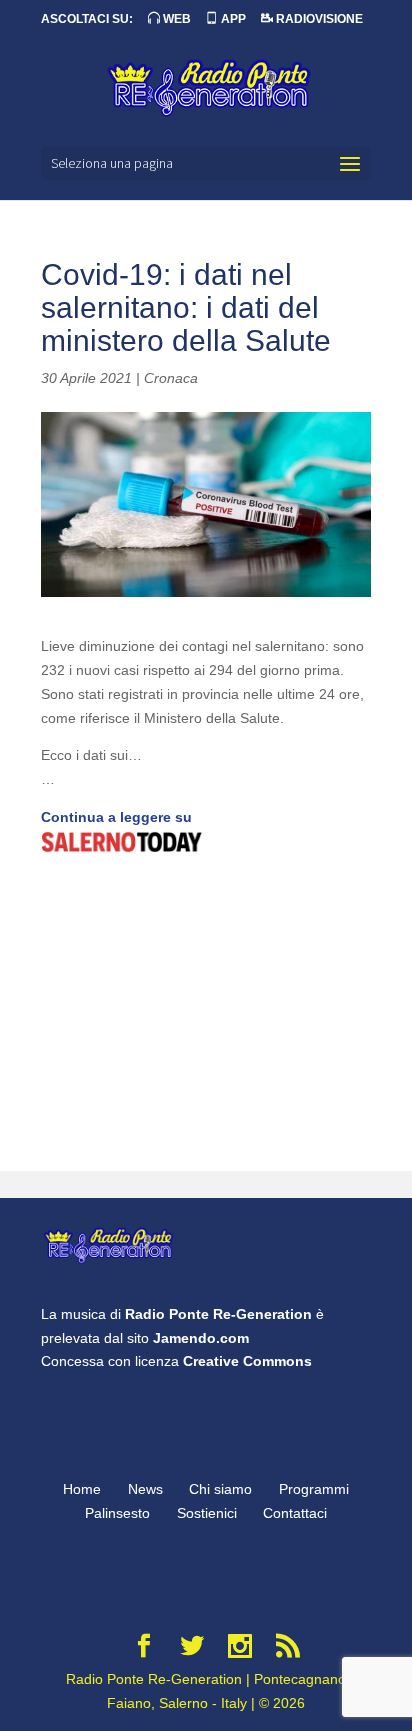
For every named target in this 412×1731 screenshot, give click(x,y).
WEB (175, 19)
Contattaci (295, 1513)
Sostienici (207, 1513)
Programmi (314, 1489)
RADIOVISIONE (318, 19)
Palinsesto (117, 1513)
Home (82, 1489)
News (145, 1489)
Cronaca (171, 378)
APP (232, 19)
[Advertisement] (206, 1015)
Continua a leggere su (116, 817)
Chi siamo (220, 1489)
